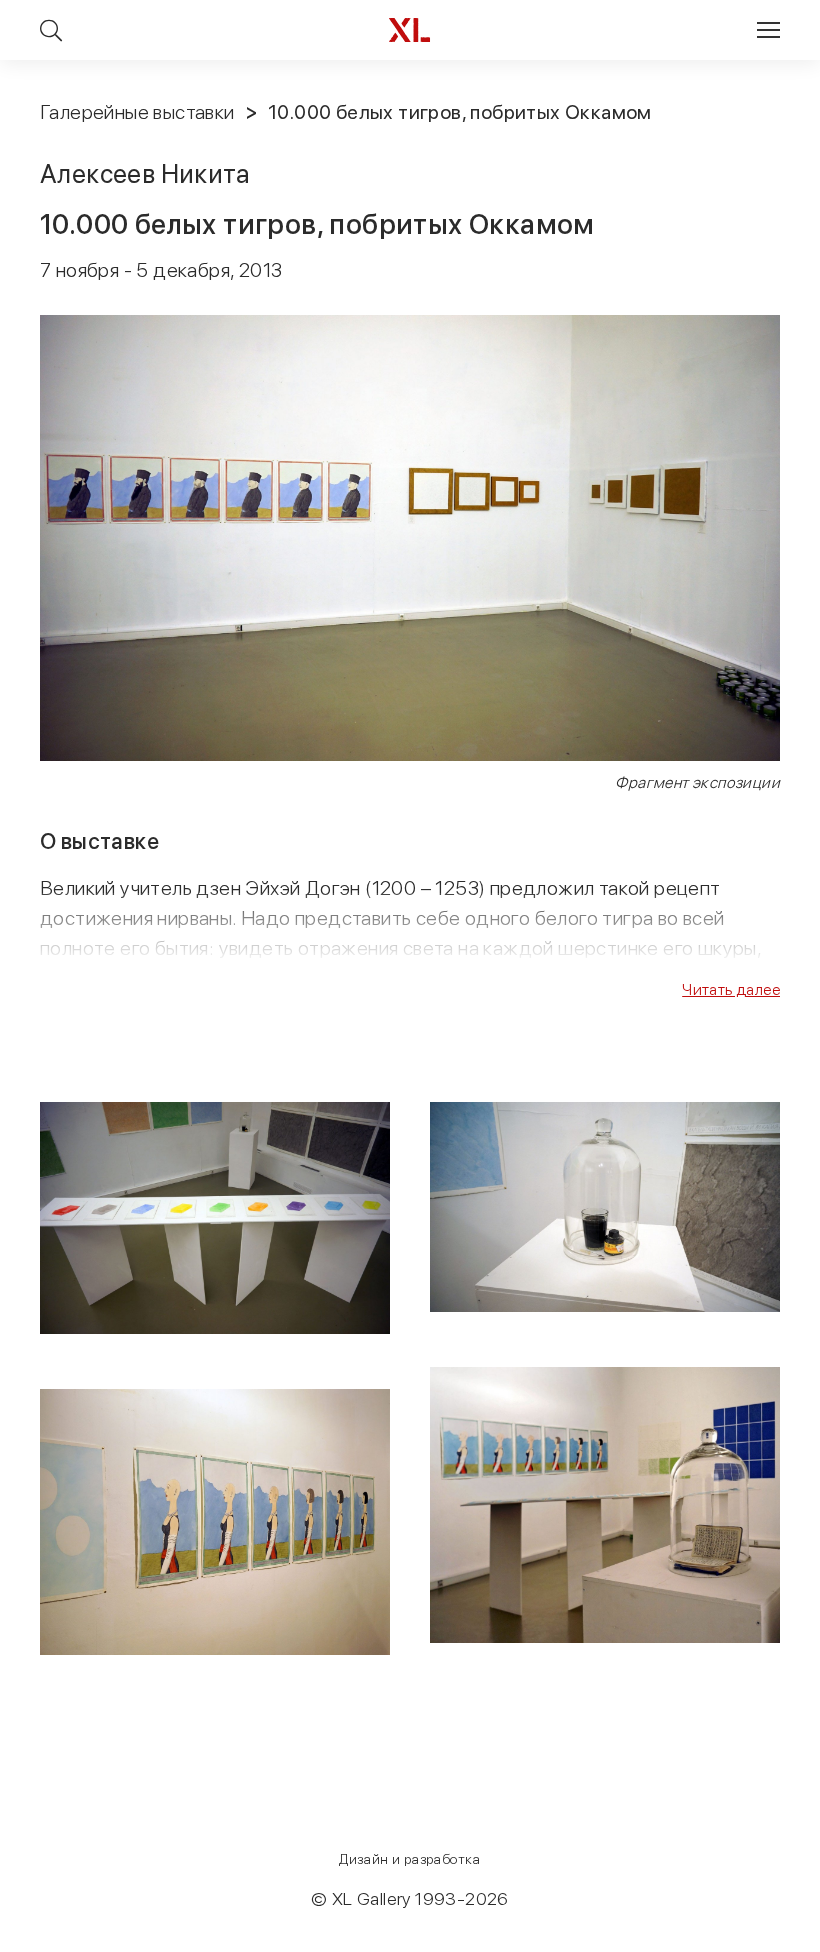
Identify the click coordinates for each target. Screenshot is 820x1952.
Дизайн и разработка (410, 1859)
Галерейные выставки (137, 112)
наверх (760, 1936)
